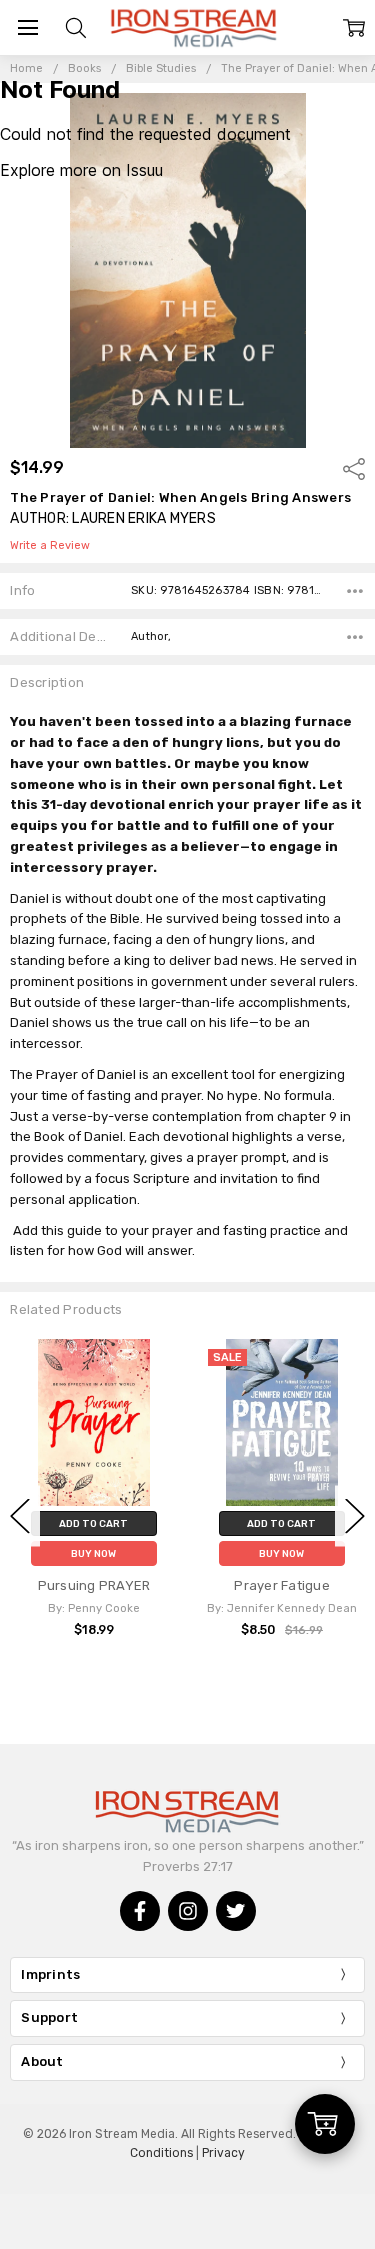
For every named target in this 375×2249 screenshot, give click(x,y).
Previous (20, 1515)
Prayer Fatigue (282, 1585)
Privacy (223, 2153)
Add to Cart (93, 1523)
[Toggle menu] (27, 27)
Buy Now (93, 1553)
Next (355, 1515)
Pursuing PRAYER (94, 1585)
